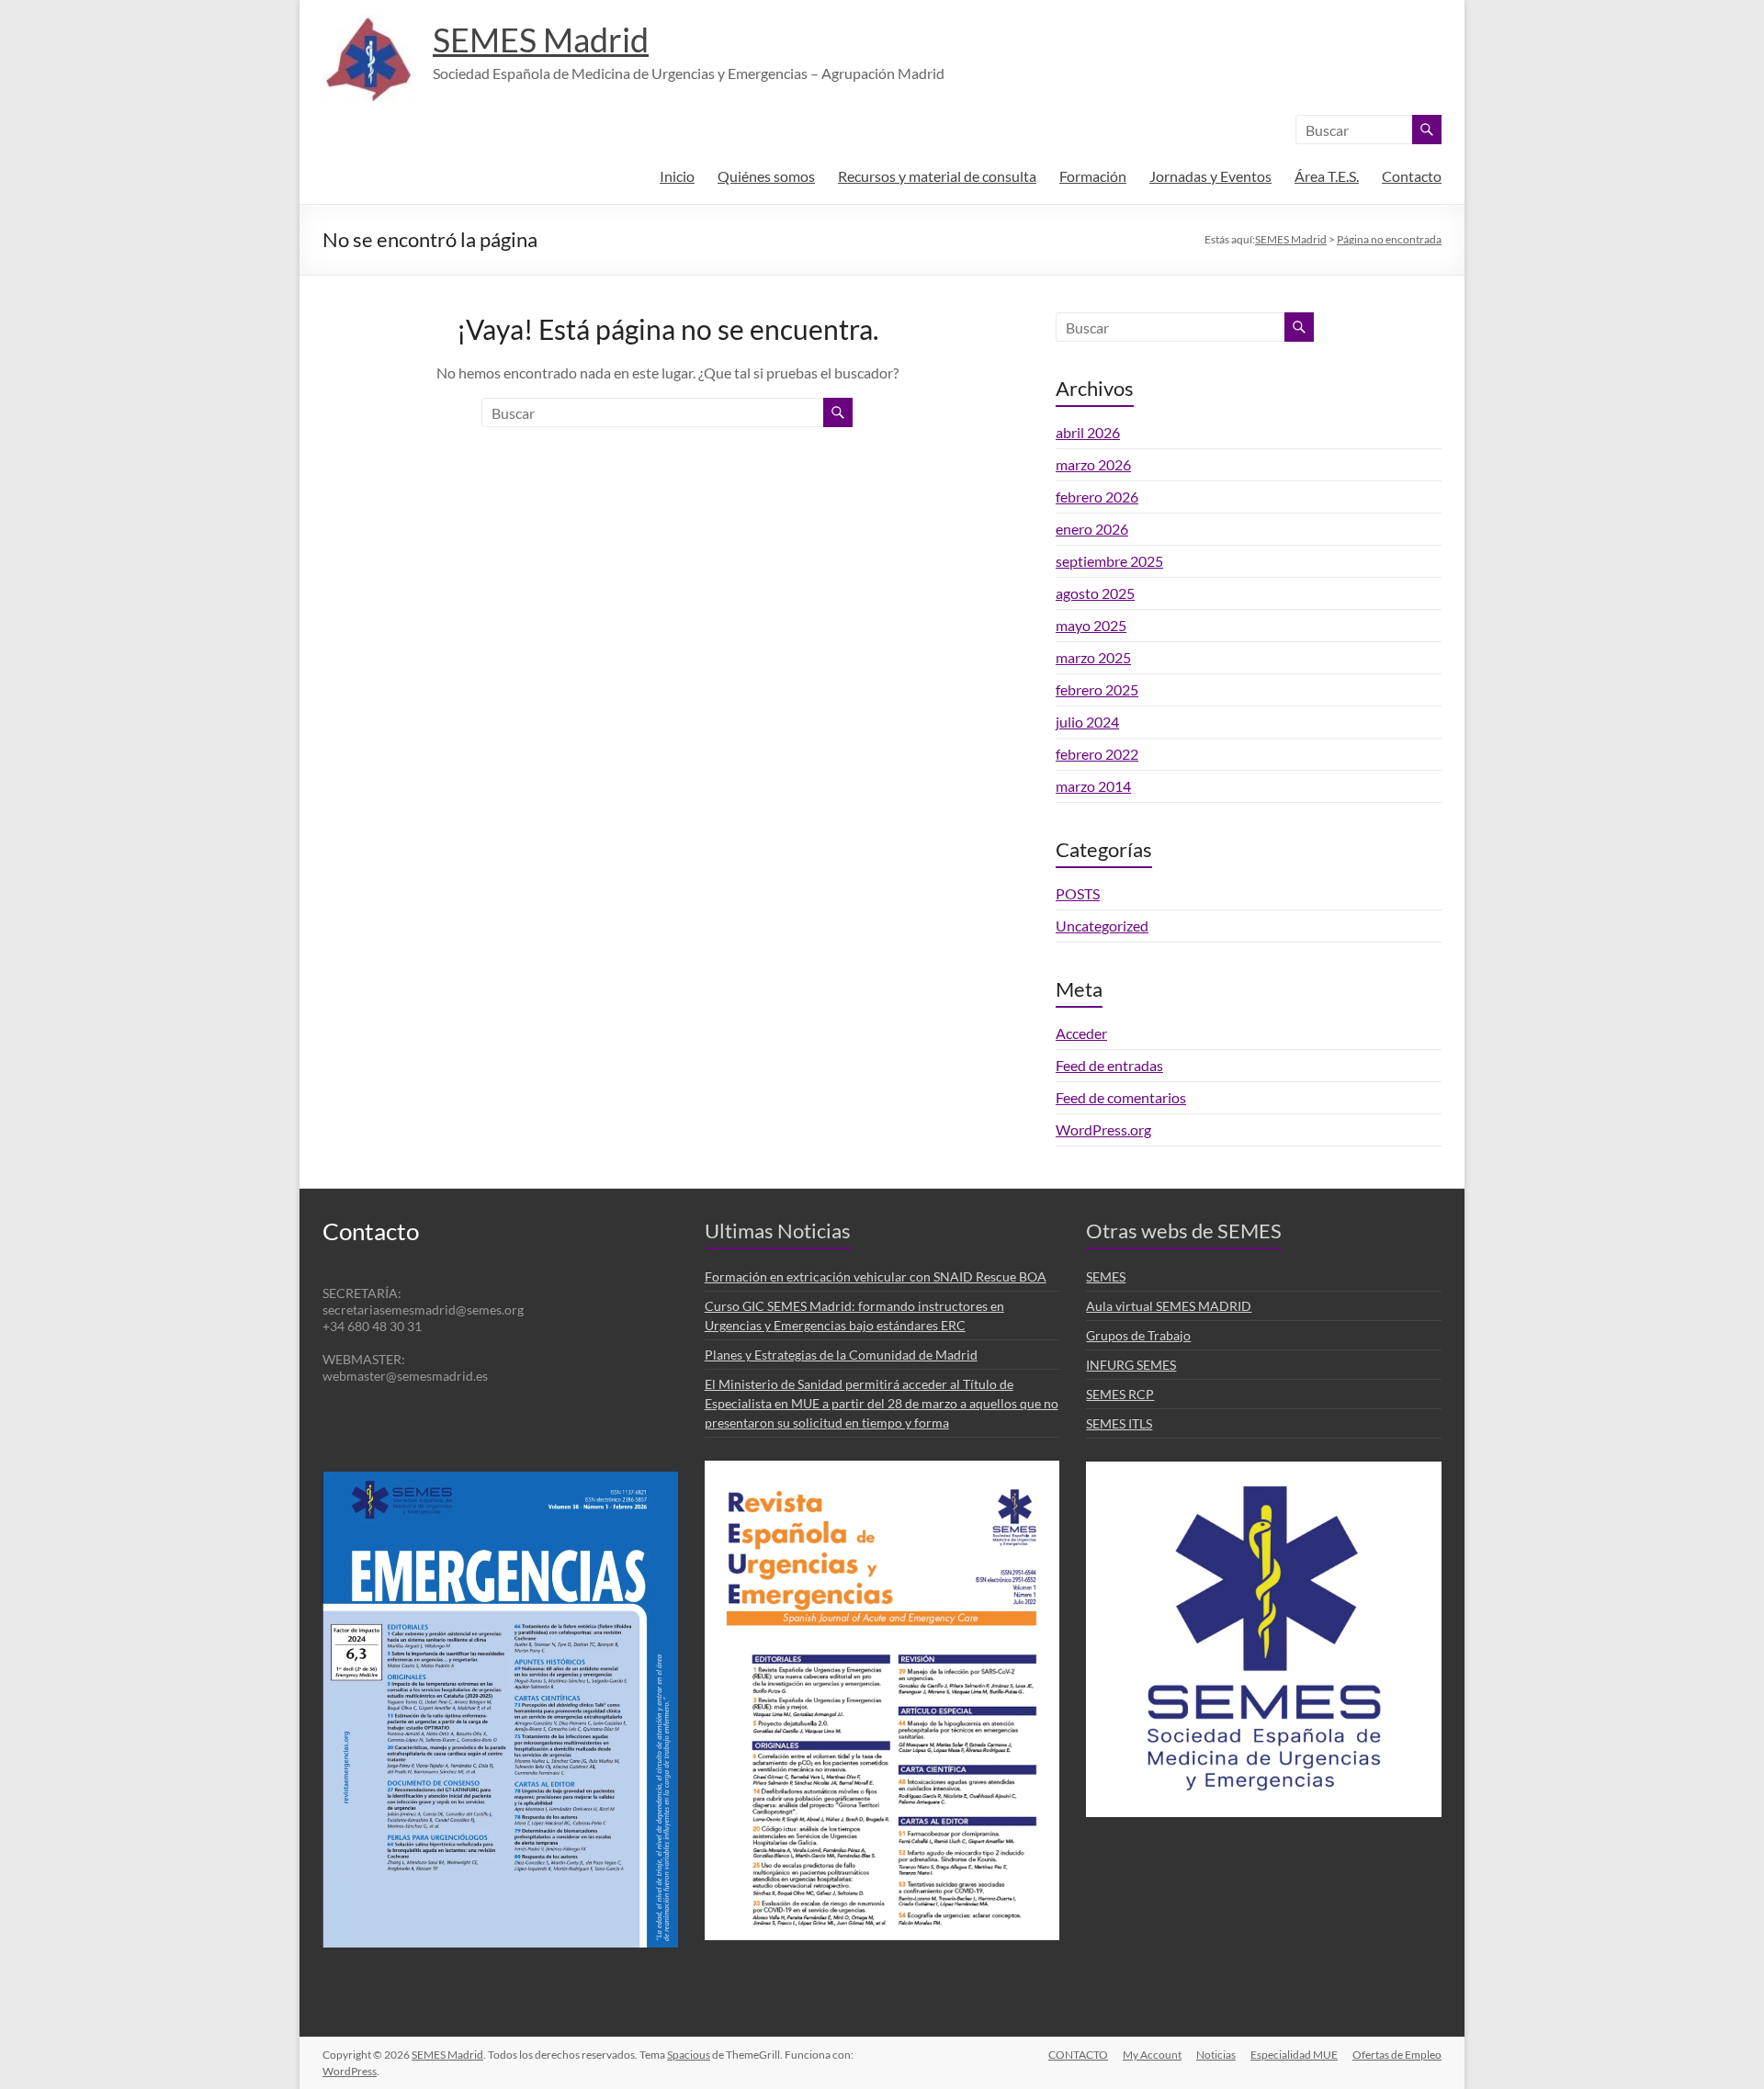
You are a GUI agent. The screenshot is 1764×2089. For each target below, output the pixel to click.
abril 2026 (1088, 432)
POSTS (1078, 893)
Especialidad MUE (1294, 2055)
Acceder (1081, 1033)
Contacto (1412, 176)
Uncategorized (1102, 926)
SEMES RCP (1120, 1394)
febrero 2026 (1097, 497)
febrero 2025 (1097, 689)
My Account (1152, 2055)
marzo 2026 (1093, 464)
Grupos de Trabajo (1138, 1335)
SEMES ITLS (1119, 1423)
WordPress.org (1103, 1129)
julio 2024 (1087, 722)
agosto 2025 (1095, 593)
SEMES (1106, 1276)
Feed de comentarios (1121, 1097)
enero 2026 (1092, 529)
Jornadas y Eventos (1210, 176)
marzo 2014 (1093, 786)
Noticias (1216, 2055)
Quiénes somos (766, 176)
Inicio (677, 176)
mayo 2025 (1091, 625)
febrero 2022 (1097, 754)
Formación (1093, 176)
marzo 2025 (1093, 657)
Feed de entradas (1109, 1065)
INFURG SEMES (1131, 1365)
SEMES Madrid (541, 40)
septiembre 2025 (1109, 561)
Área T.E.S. (1327, 176)
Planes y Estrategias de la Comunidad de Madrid (841, 1355)
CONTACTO (1078, 2055)
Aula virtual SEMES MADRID (1169, 1306)
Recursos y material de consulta (937, 176)
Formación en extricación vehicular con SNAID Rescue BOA (876, 1276)
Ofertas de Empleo (1397, 2055)
